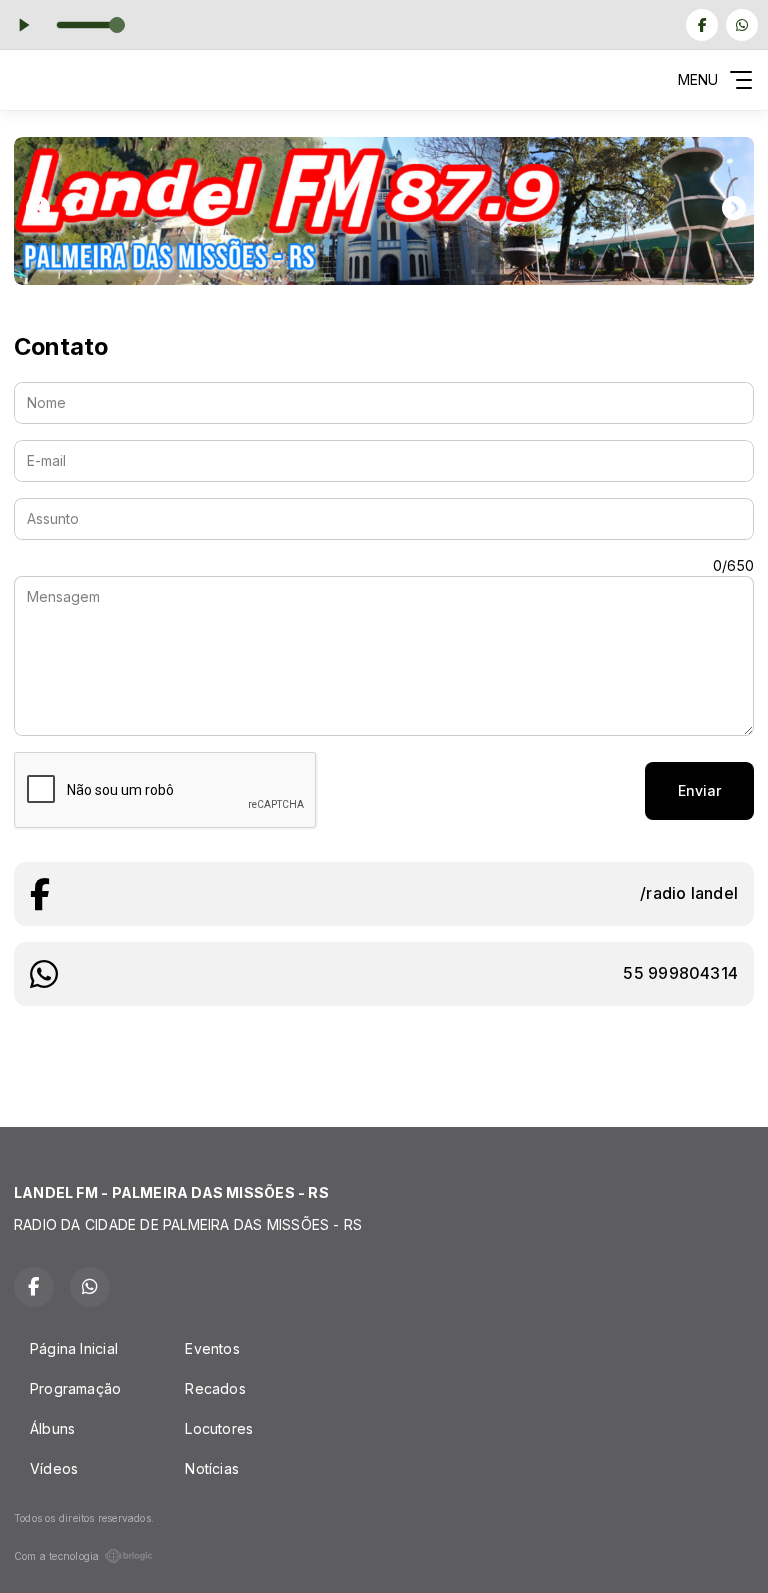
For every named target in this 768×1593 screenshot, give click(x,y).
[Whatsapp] (742, 25)
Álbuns (52, 1428)
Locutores (219, 1428)
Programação (75, 1388)
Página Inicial (74, 1348)
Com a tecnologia (56, 1556)
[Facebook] (702, 25)
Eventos (212, 1348)
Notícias (212, 1468)
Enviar (699, 790)
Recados (215, 1388)
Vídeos (54, 1468)
